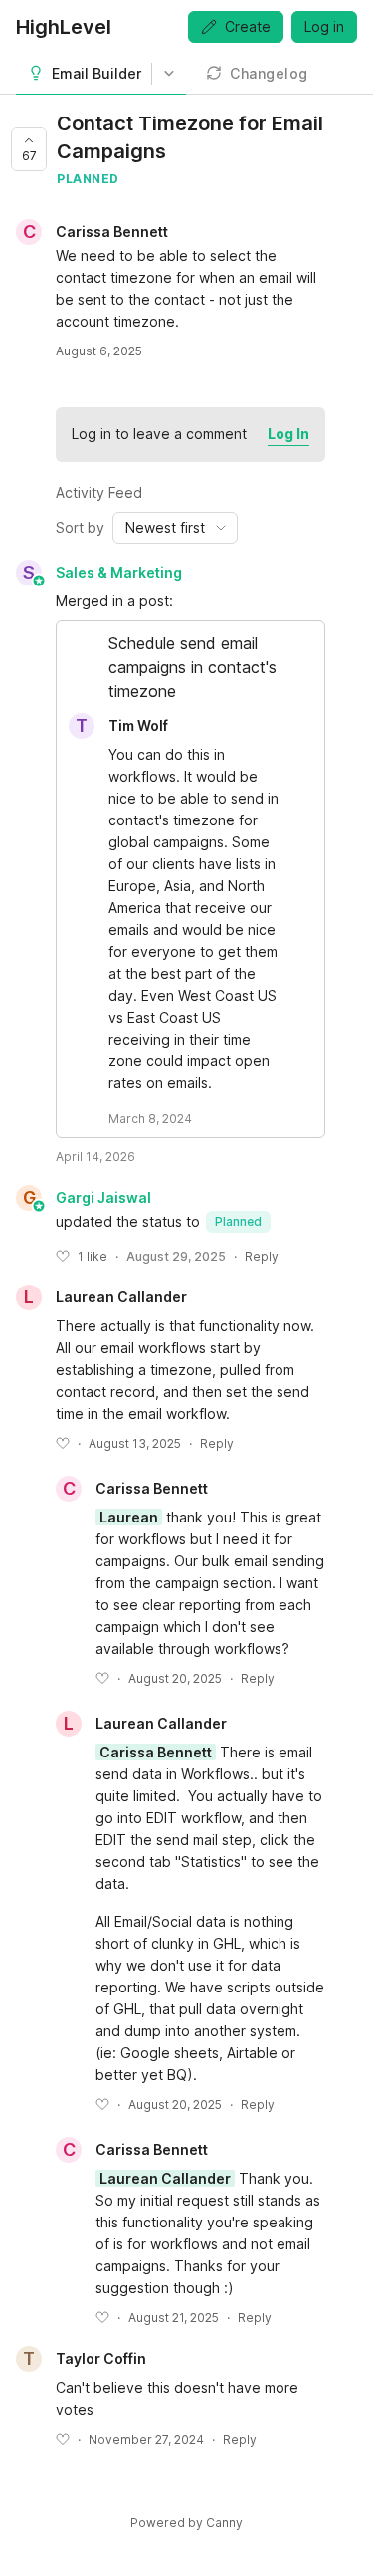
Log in (324, 26)
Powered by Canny (186, 2523)
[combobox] (175, 528)
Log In (288, 434)
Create (248, 26)
